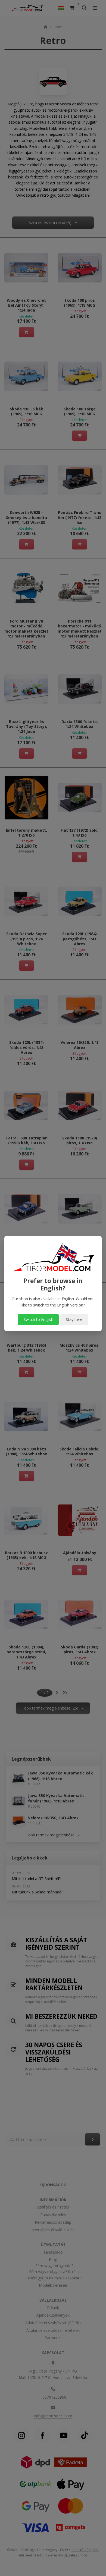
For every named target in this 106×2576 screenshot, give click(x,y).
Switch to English (38, 1319)
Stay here (74, 1319)
